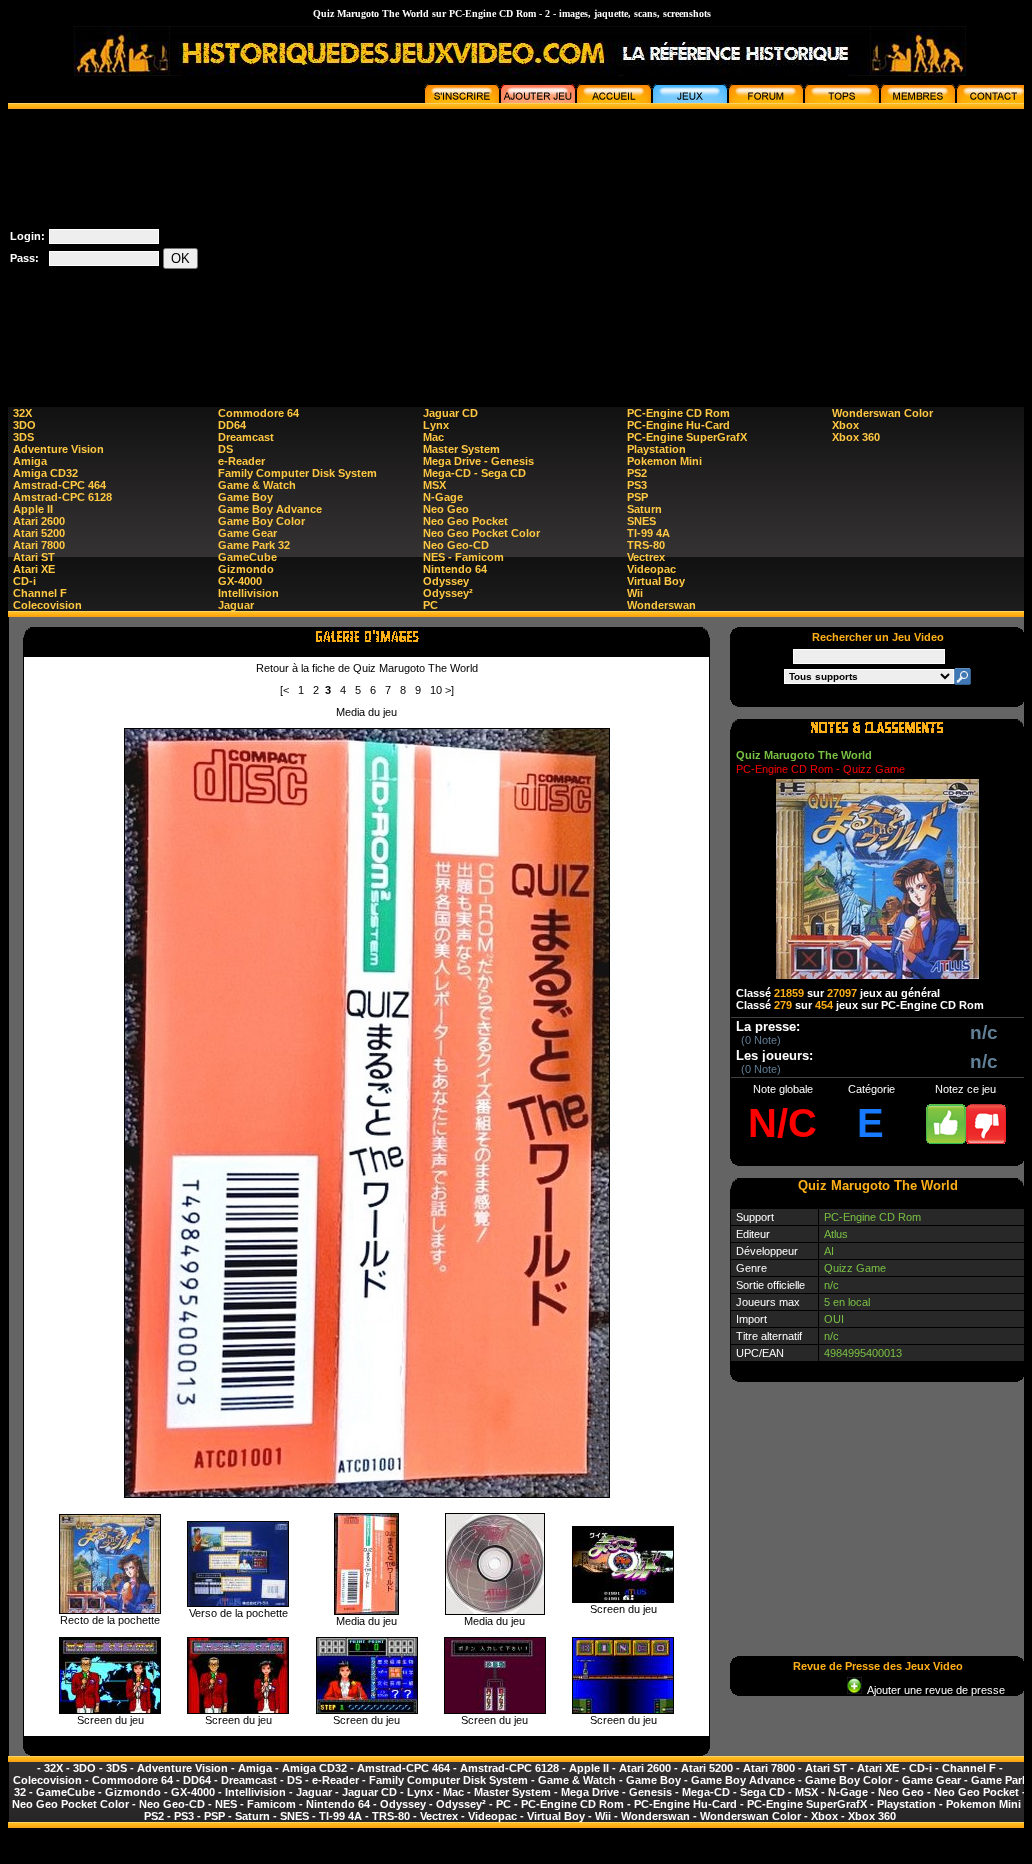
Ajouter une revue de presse (933, 1690)
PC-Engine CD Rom (678, 413)
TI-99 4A (648, 533)
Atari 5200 (39, 533)
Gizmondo (246, 569)
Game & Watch (257, 485)
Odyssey (446, 581)
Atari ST (34, 557)
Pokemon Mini (664, 461)
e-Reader (241, 461)
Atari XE (34, 569)
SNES (641, 521)
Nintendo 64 (455, 569)
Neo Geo (446, 509)
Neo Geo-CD (456, 545)
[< (284, 690)
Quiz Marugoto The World (804, 755)
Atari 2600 (39, 521)
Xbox (845, 425)
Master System (461, 449)
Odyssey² (448, 593)
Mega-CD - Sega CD (474, 473)
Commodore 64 (258, 413)
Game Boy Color (261, 521)
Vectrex (646, 557)
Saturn (644, 509)
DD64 (232, 425)
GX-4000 (240, 581)
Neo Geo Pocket (465, 521)
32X (22, 413)
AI (829, 1251)
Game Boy (245, 497)
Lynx (436, 425)
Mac (433, 437)
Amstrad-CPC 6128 (62, 497)
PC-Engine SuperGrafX (687, 437)
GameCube (247, 557)
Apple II (33, 509)
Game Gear (247, 533)
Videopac (651, 569)
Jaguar (236, 605)
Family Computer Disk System (297, 473)
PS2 (637, 473)
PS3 (637, 485)
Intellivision (248, 593)
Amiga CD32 (45, 473)
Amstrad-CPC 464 (59, 485)
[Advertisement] (672, 249)
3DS (23, 437)
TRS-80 (646, 545)
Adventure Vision (58, 449)
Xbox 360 (856, 437)
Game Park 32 (254, 545)
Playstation (656, 449)
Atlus (836, 1234)
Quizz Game (855, 1268)
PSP (637, 497)
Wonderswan (661, 605)
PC (430, 605)
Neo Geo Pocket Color (481, 533)
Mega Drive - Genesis (478, 461)
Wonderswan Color (882, 413)
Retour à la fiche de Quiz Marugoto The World (367, 668)
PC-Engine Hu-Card (678, 425)
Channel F (40, 593)
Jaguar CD (450, 413)
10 (436, 690)
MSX (434, 485)
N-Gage (443, 497)
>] (449, 690)
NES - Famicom (463, 557)
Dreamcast (246, 437)
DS (225, 449)
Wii (635, 593)
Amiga (30, 461)
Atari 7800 (39, 545)
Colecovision (47, 605)
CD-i (24, 581)
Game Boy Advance (270, 509)
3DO (24, 425)
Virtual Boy (656, 581)
